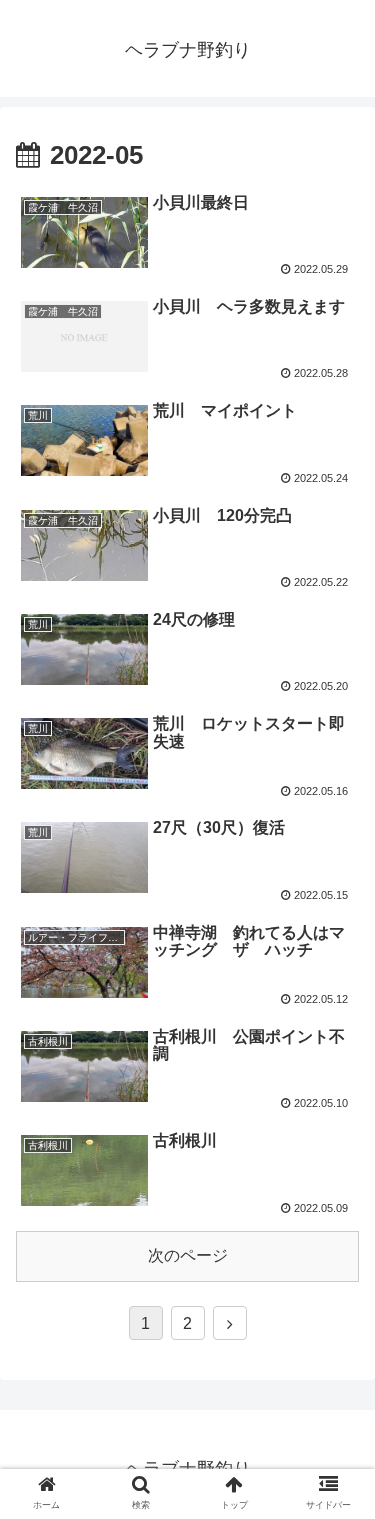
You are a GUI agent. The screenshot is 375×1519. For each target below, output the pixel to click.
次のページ (188, 1255)
